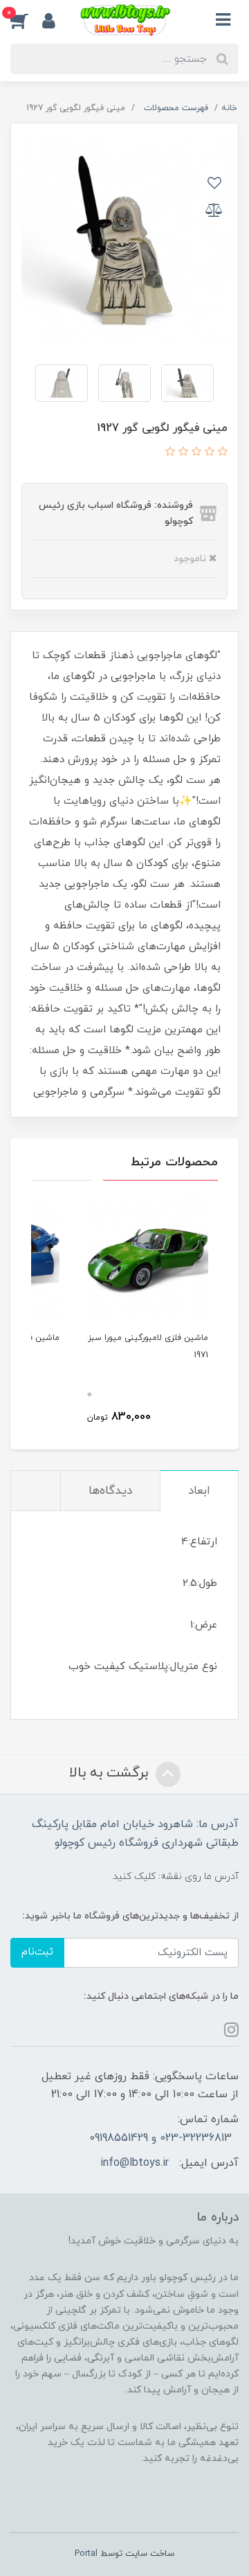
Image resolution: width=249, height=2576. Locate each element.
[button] (26, 20)
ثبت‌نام (37, 1952)
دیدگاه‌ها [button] (110, 1491)
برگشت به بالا (111, 1773)
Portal (86, 2554)
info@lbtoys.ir (135, 2163)
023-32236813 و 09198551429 (160, 2138)
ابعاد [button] (199, 1491)
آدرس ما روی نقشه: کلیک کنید (176, 1877)
